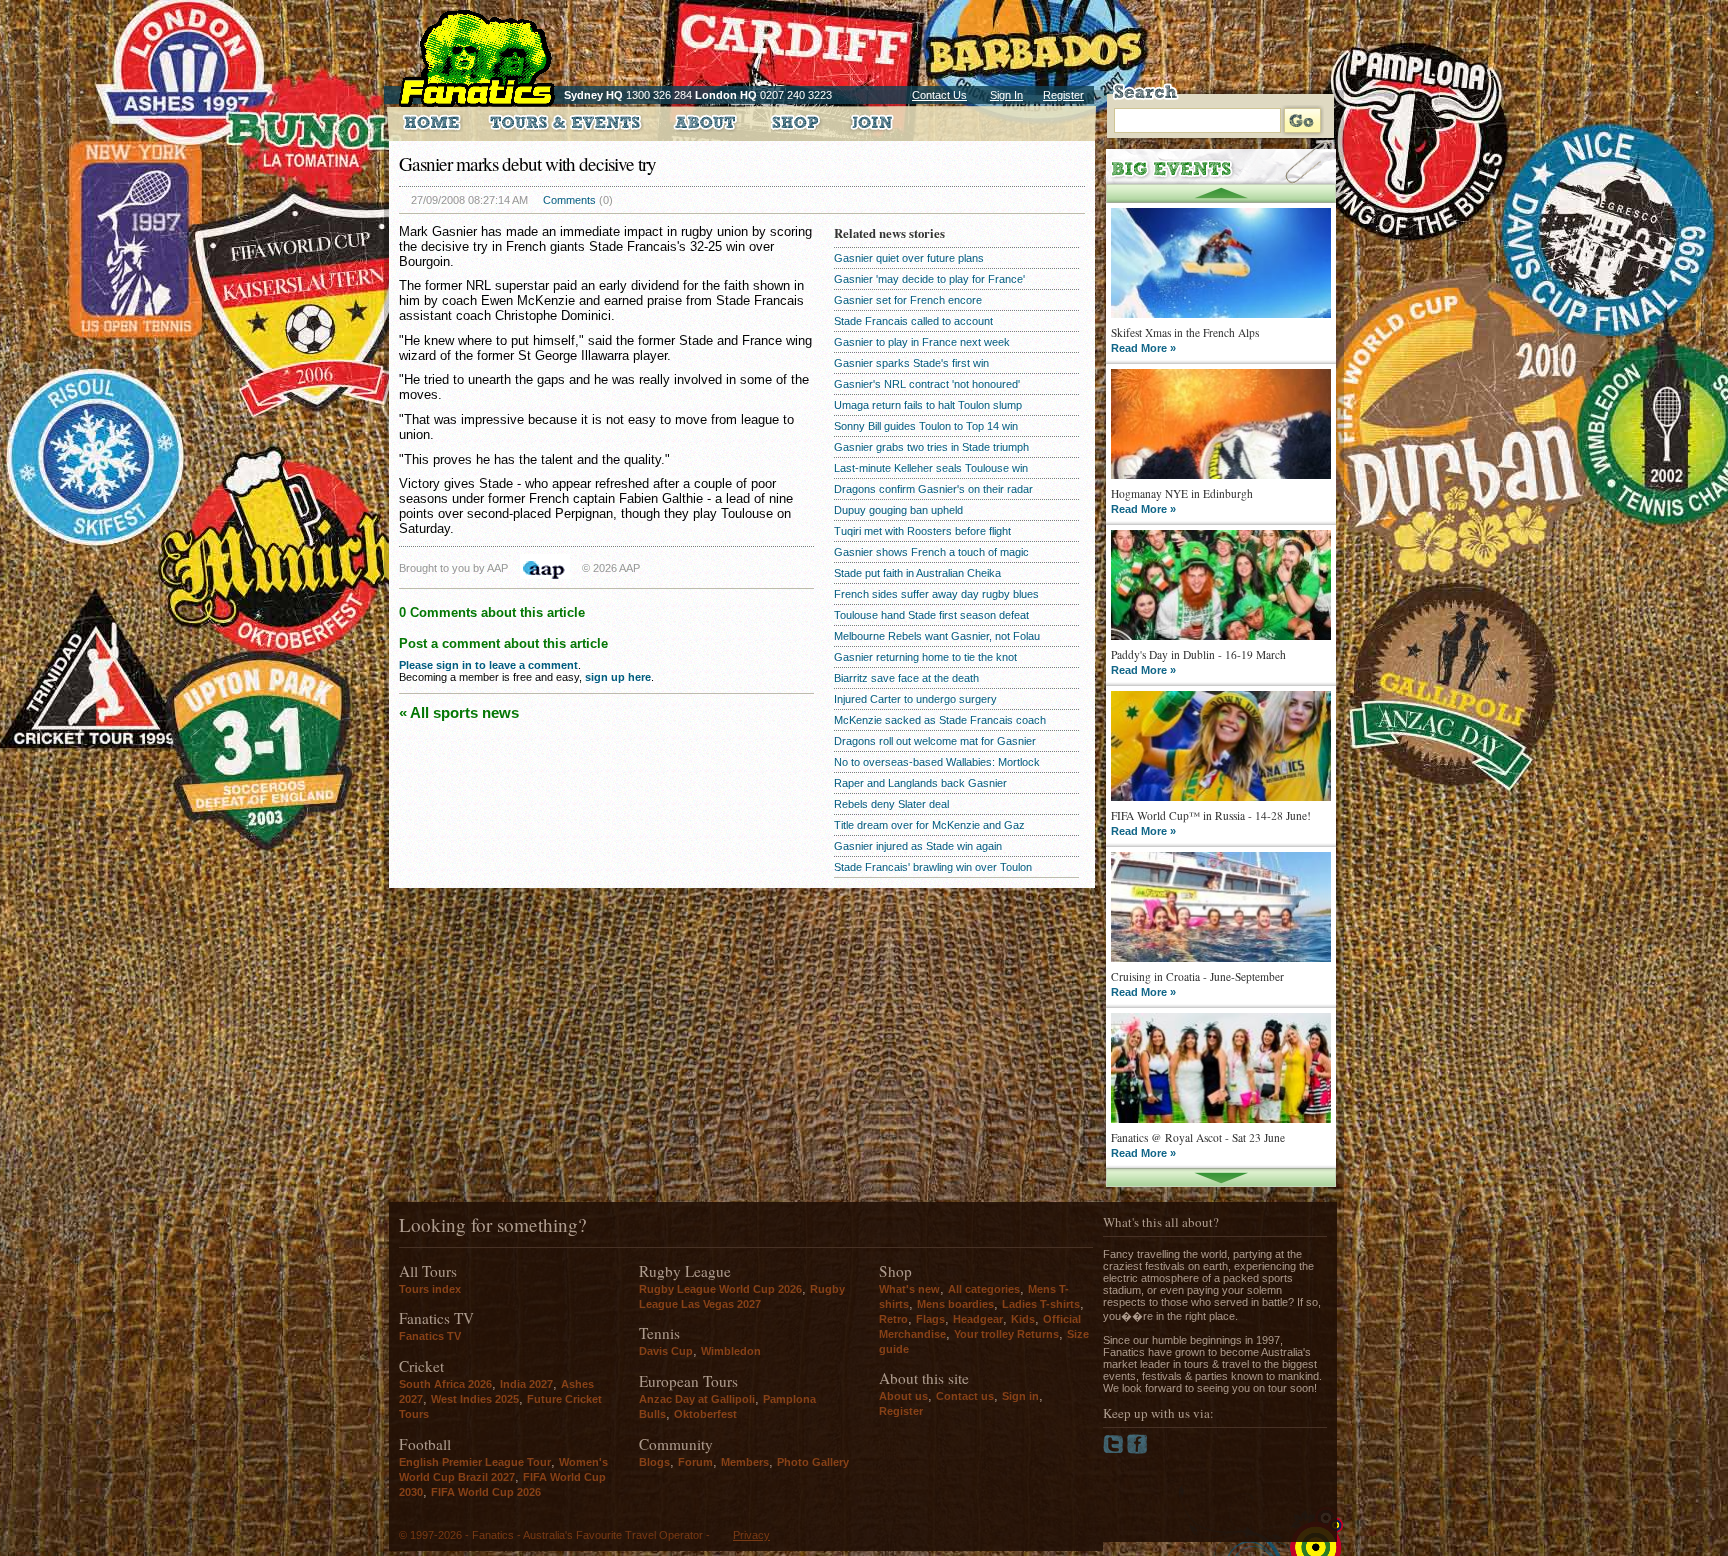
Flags (930, 1319)
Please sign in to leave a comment (488, 665)
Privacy (751, 1535)
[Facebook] (1137, 1450)
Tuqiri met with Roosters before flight (922, 531)
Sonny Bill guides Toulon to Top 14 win (926, 426)
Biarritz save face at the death (906, 678)
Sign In (1006, 95)
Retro (893, 1319)
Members (745, 1462)
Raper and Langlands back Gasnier (920, 783)
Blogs (654, 1462)
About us (903, 1396)
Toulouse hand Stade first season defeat (931, 615)
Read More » (1143, 348)
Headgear (978, 1319)
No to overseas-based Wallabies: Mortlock (937, 762)
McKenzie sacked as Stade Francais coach (940, 720)
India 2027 (526, 1384)
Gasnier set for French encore (908, 300)
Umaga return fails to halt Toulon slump (928, 405)
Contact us (965, 1396)
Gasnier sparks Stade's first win (911, 363)
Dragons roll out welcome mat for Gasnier (935, 741)
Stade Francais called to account (913, 321)
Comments (569, 200)
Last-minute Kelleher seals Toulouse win (931, 468)
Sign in (1020, 1396)
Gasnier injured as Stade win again (918, 846)
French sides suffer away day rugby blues (936, 594)
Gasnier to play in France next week (922, 342)
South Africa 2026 (445, 1384)
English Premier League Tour (475, 1462)
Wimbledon (731, 1351)
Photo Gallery (813, 1462)
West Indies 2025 (475, 1399)
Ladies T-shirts (1041, 1304)
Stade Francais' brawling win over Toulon (933, 867)
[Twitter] (1115, 1450)
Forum (695, 1462)
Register (1063, 95)
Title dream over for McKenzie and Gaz (929, 825)
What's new (909, 1289)
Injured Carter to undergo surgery (915, 699)
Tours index (430, 1289)
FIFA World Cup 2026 (486, 1492)
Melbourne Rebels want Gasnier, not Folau (937, 636)
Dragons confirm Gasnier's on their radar (933, 489)
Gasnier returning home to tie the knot (925, 657)
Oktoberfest (705, 1414)
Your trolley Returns (1006, 1334)
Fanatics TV (430, 1336)
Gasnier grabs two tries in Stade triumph (931, 447)
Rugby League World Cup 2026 (720, 1289)
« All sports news (459, 712)
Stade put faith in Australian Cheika (917, 573)
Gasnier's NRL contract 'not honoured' (927, 384)
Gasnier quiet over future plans (909, 258)
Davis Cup (666, 1351)
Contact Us (939, 95)
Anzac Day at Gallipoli (697, 1399)
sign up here (618, 677)
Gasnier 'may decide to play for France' (929, 279)
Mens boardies (955, 1304)
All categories (984, 1289)
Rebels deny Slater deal (891, 804)
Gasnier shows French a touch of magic (931, 552)
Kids (1023, 1319)
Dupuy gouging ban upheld (898, 510)
